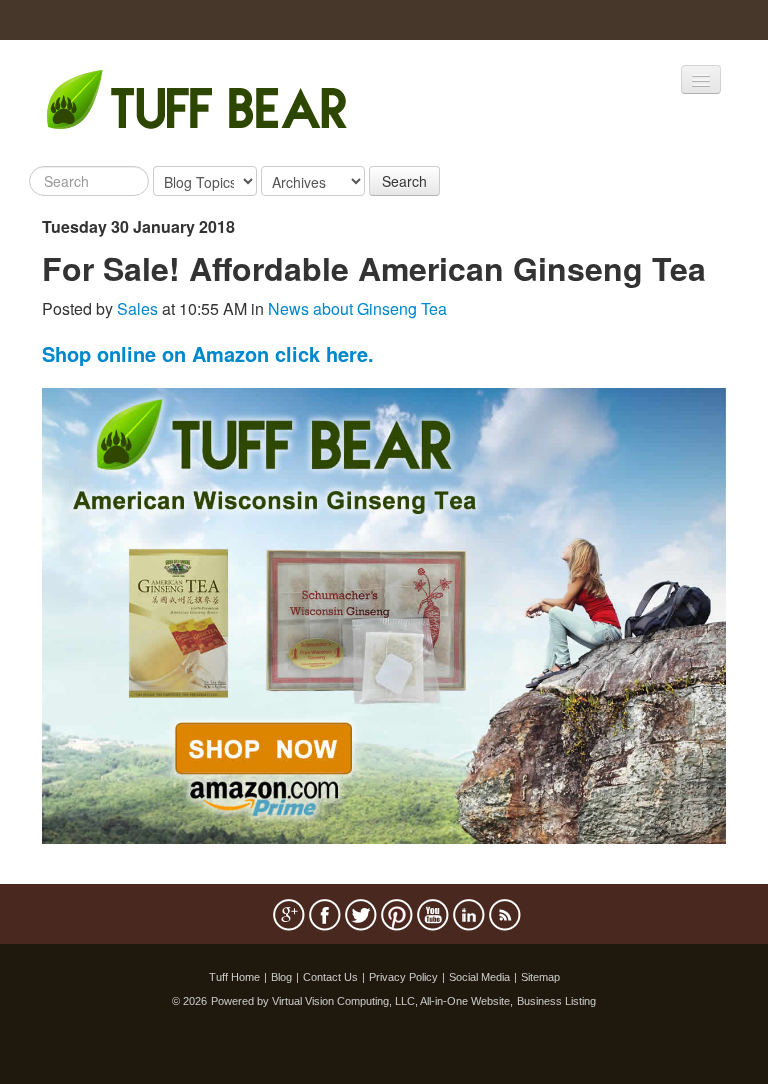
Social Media (479, 977)
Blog (281, 977)
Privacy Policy (403, 977)
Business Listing (556, 1001)
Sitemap (540, 977)
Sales (137, 308)
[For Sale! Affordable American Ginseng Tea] (384, 613)
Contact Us (330, 977)
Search (404, 181)
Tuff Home (234, 977)
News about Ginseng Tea (357, 308)
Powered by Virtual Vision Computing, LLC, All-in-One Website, (362, 1001)
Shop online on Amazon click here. (208, 353)
